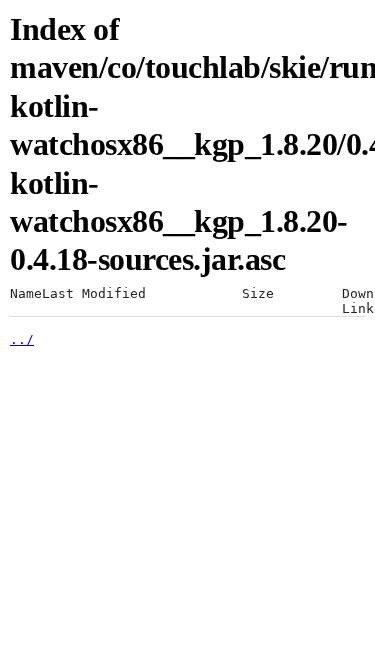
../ (22, 339)
